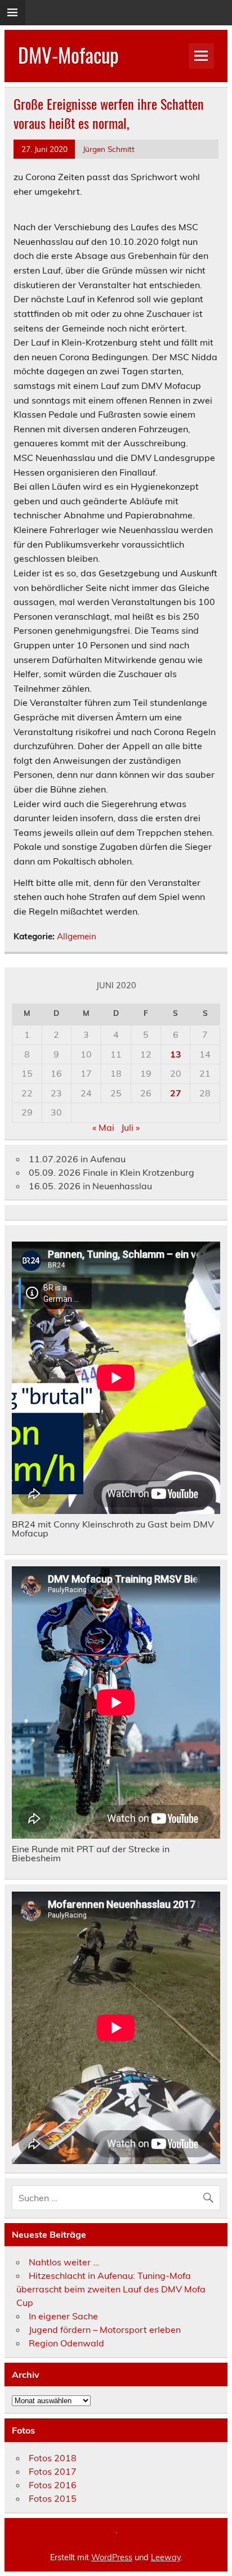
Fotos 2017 (53, 2471)
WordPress (112, 2557)
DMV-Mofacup (68, 55)
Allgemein (77, 936)
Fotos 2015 (53, 2498)
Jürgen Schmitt (109, 149)
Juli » (130, 1127)
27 (176, 1093)
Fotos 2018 (53, 2458)
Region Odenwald (66, 2343)
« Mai (103, 1127)
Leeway (166, 2557)
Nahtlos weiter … (64, 2262)
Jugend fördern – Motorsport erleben (105, 2329)
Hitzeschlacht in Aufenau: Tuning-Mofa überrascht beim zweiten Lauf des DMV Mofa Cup (111, 2289)
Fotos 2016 (53, 2485)
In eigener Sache (63, 2316)
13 (176, 1054)
